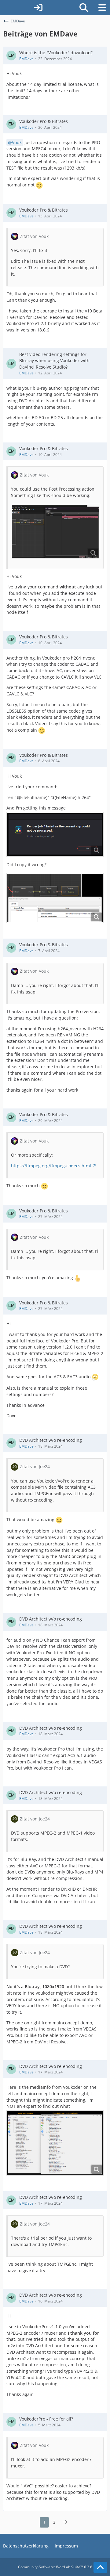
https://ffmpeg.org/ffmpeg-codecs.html (51, 1166)
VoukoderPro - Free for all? (46, 2419)
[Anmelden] (38, 8)
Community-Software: (55, 2567)
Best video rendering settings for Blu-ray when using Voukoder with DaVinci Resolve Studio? (54, 361)
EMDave (26, 59)
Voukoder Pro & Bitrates (44, 121)
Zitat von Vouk (34, 236)
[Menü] (102, 8)
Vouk (17, 142)
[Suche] (84, 8)
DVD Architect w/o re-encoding (51, 1440)
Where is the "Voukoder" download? (56, 53)
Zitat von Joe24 (35, 1466)
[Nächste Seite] (65, 2522)
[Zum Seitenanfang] (100, 2567)
